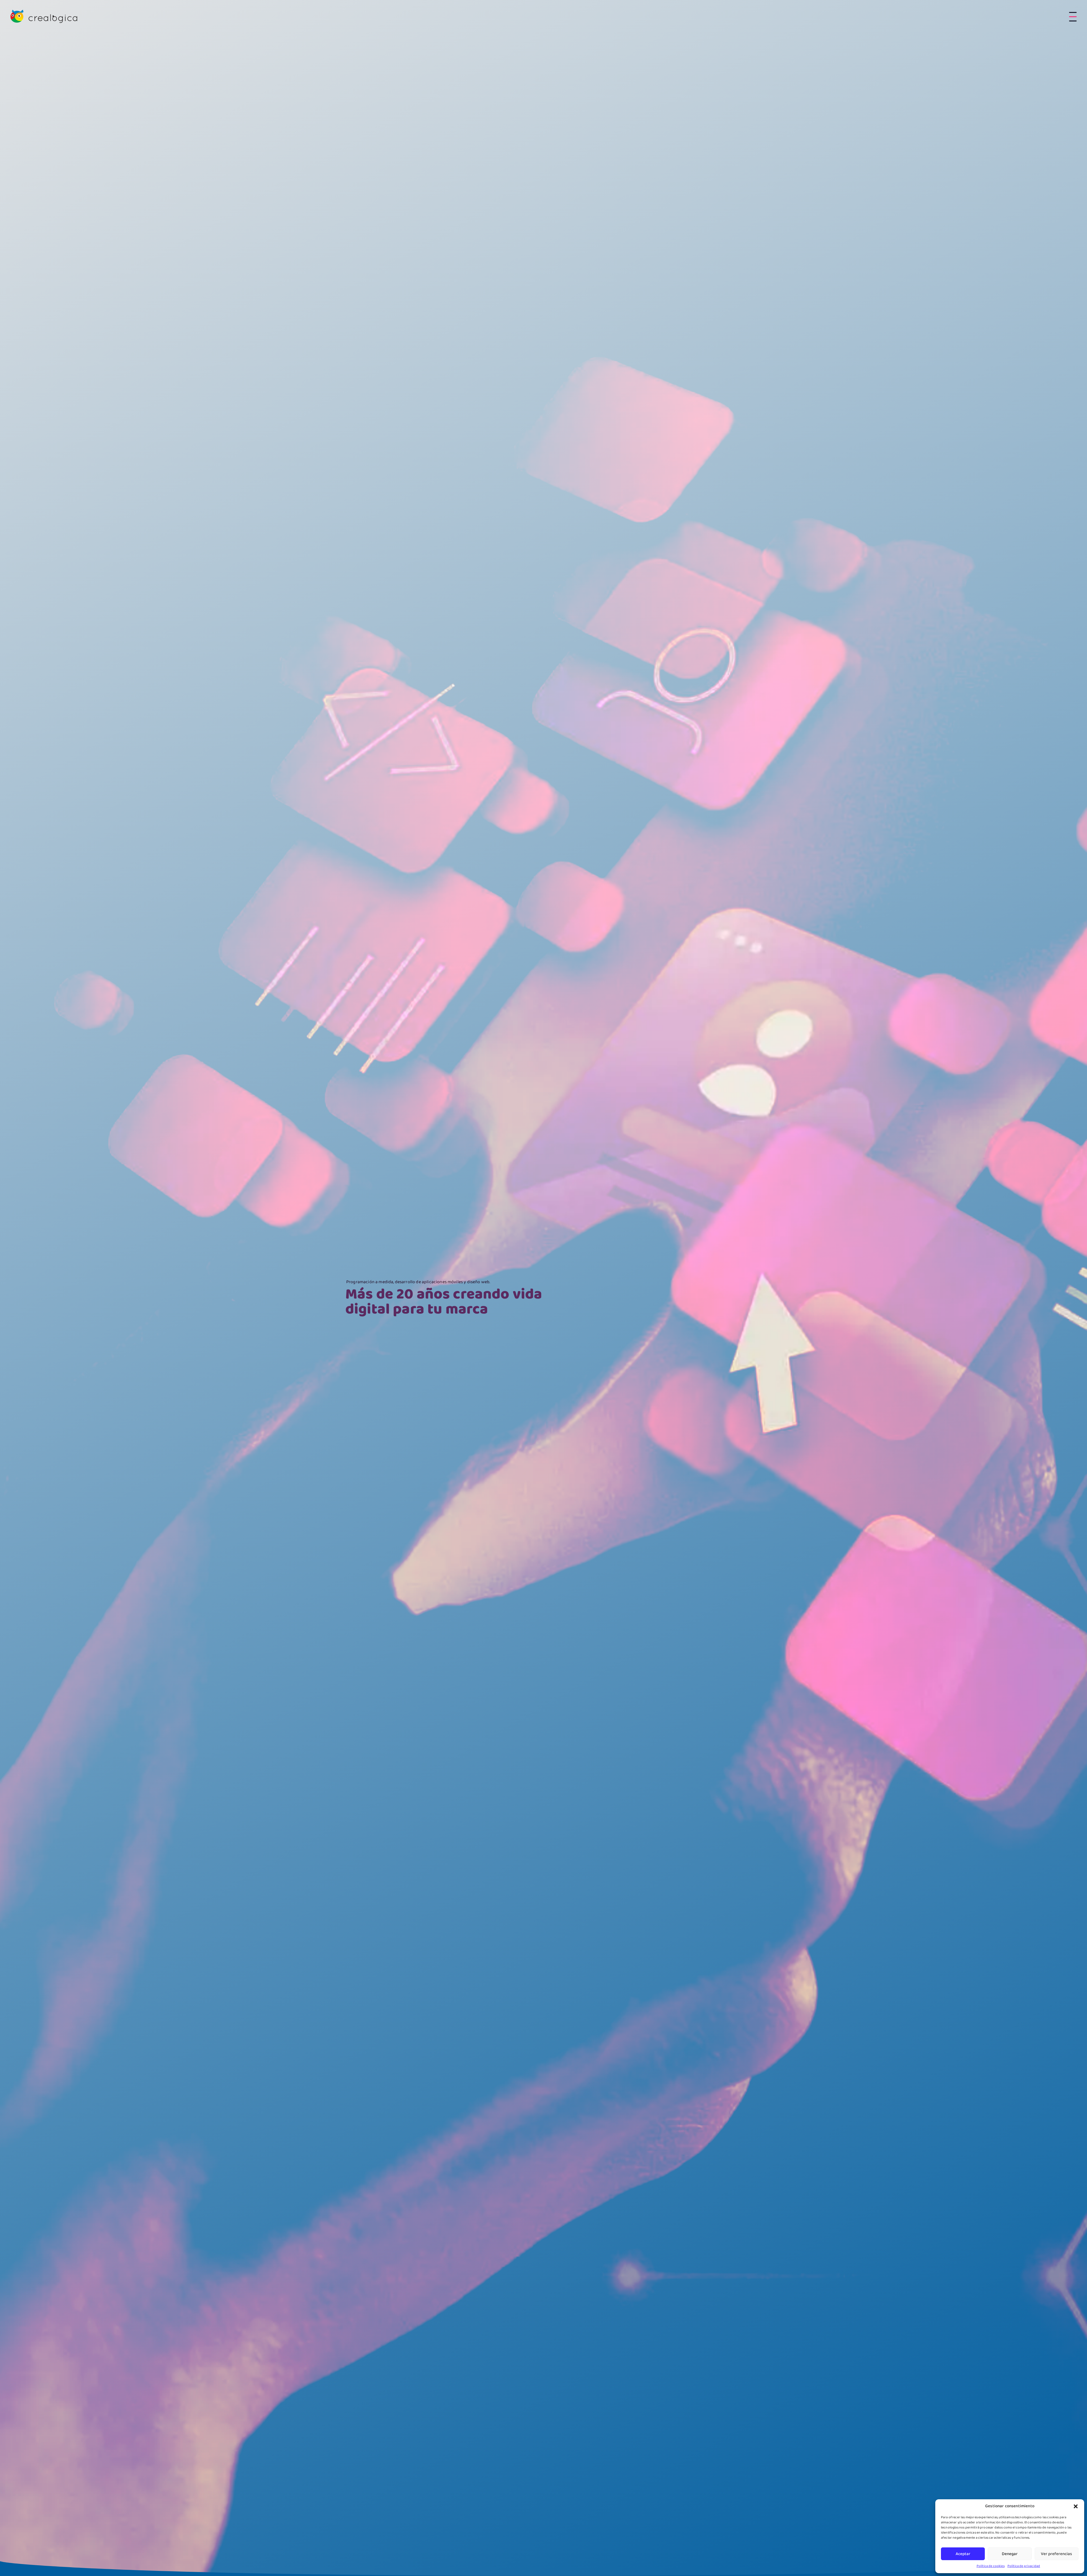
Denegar (1010, 2554)
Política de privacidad (1024, 2566)
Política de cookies (991, 2566)
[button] (1076, 2506)
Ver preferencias (1056, 2554)
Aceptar (963, 2554)
